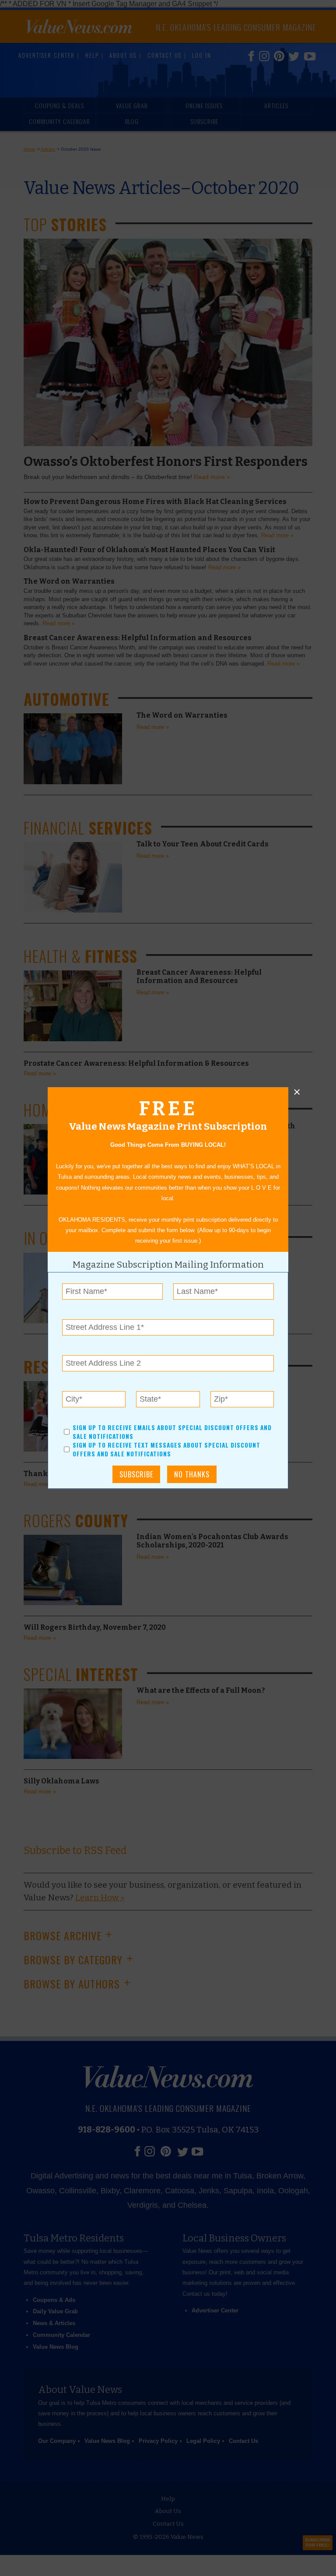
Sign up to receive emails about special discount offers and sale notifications (172, 1432)
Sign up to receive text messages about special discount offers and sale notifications (166, 1450)
